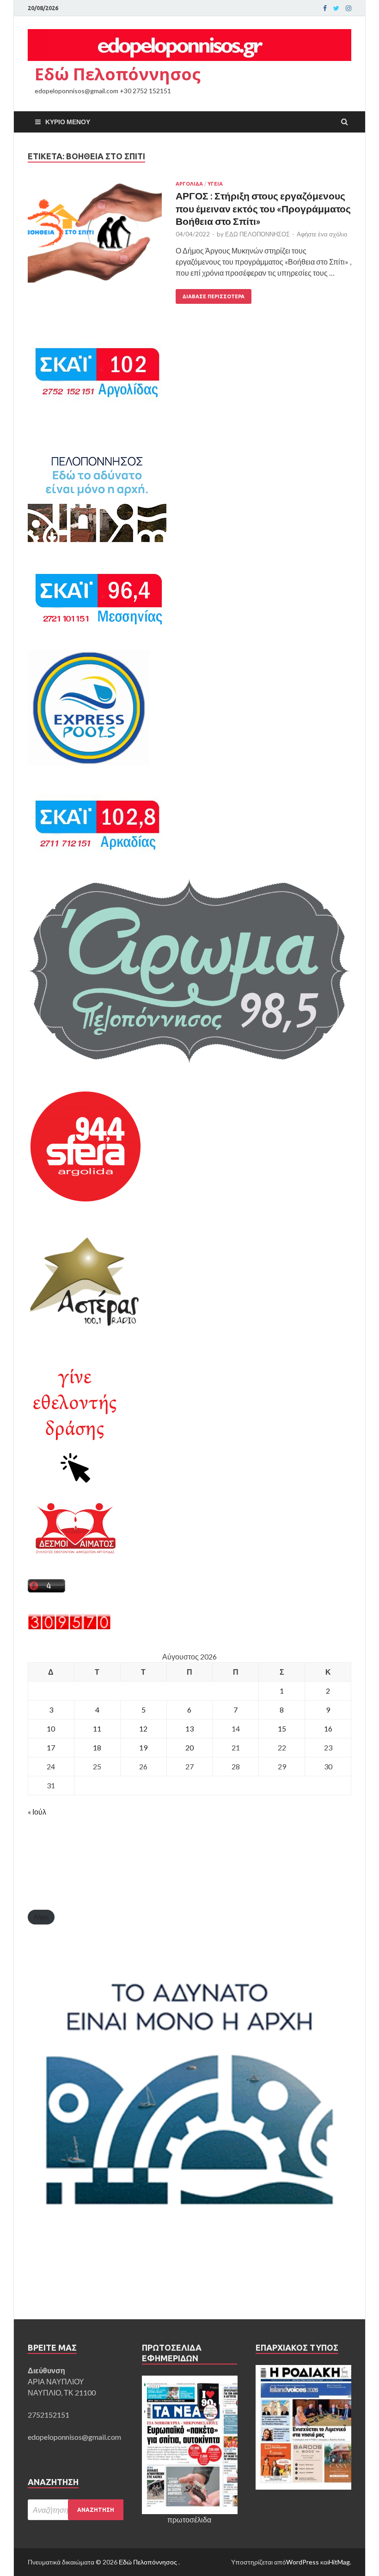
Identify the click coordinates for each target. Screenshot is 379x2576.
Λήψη (41, 1917)
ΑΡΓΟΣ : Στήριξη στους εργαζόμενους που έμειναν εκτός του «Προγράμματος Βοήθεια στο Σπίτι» (263, 208)
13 (189, 1728)
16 (328, 1728)
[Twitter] (336, 8)
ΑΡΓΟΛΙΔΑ (189, 184)
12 (143, 1728)
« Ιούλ (37, 1812)
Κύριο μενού (68, 122)
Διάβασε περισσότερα (214, 296)
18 (97, 1747)
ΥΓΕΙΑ (215, 184)
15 (282, 1728)
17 (51, 1747)
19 (143, 1747)
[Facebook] (325, 8)
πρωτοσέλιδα (189, 2519)
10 (51, 1728)
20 (189, 1747)
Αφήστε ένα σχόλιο (322, 234)
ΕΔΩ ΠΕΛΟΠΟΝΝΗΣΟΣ (257, 234)
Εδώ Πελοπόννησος (118, 74)
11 (97, 1728)
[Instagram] (348, 8)
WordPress (303, 2562)
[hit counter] (69, 1627)
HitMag (339, 2562)
